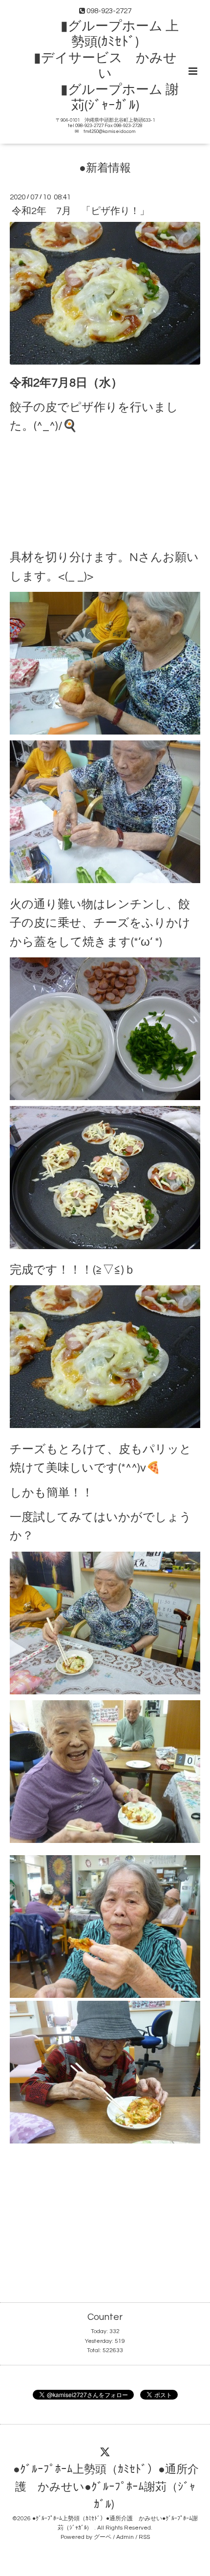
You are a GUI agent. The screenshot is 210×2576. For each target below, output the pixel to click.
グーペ (103, 2537)
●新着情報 (105, 168)
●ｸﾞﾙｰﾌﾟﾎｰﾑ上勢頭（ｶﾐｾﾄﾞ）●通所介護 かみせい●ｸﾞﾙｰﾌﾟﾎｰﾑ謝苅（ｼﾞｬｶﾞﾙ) (106, 2487)
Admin (125, 2537)
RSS (144, 2537)
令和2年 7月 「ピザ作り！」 (81, 211)
